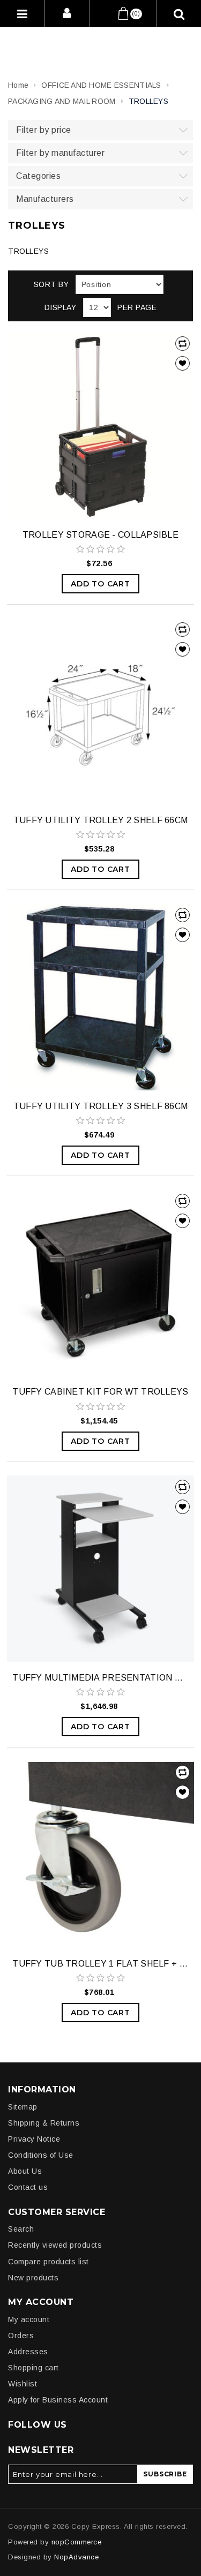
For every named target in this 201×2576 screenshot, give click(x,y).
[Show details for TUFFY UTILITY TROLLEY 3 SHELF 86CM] (100, 997)
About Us (25, 2171)
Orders (21, 2336)
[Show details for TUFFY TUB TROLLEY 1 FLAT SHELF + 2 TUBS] (100, 1854)
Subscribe (165, 2474)
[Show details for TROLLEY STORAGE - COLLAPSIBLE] (100, 425)
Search (21, 2229)
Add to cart (100, 584)
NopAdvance (76, 2557)
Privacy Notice (34, 2139)
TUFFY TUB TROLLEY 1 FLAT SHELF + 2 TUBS (100, 1964)
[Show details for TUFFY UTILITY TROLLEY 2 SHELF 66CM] (100, 711)
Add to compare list (183, 344)
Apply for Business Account (58, 2400)
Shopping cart (33, 2368)
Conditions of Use (41, 2155)
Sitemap (23, 2107)
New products (33, 2278)
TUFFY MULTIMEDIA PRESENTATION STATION (100, 1678)
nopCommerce (77, 2542)
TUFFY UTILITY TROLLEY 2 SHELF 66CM (101, 820)
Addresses (28, 2352)
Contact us (28, 2187)
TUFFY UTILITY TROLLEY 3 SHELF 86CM (101, 1106)
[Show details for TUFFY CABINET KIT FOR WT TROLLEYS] (100, 1283)
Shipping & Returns (44, 2123)
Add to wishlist (183, 363)
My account (29, 2319)
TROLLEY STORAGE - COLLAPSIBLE (100, 535)
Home (18, 85)
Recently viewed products (55, 2245)
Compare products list (49, 2262)
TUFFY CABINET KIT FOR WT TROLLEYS (100, 1392)
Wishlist (23, 2384)
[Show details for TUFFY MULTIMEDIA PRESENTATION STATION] (100, 1569)
